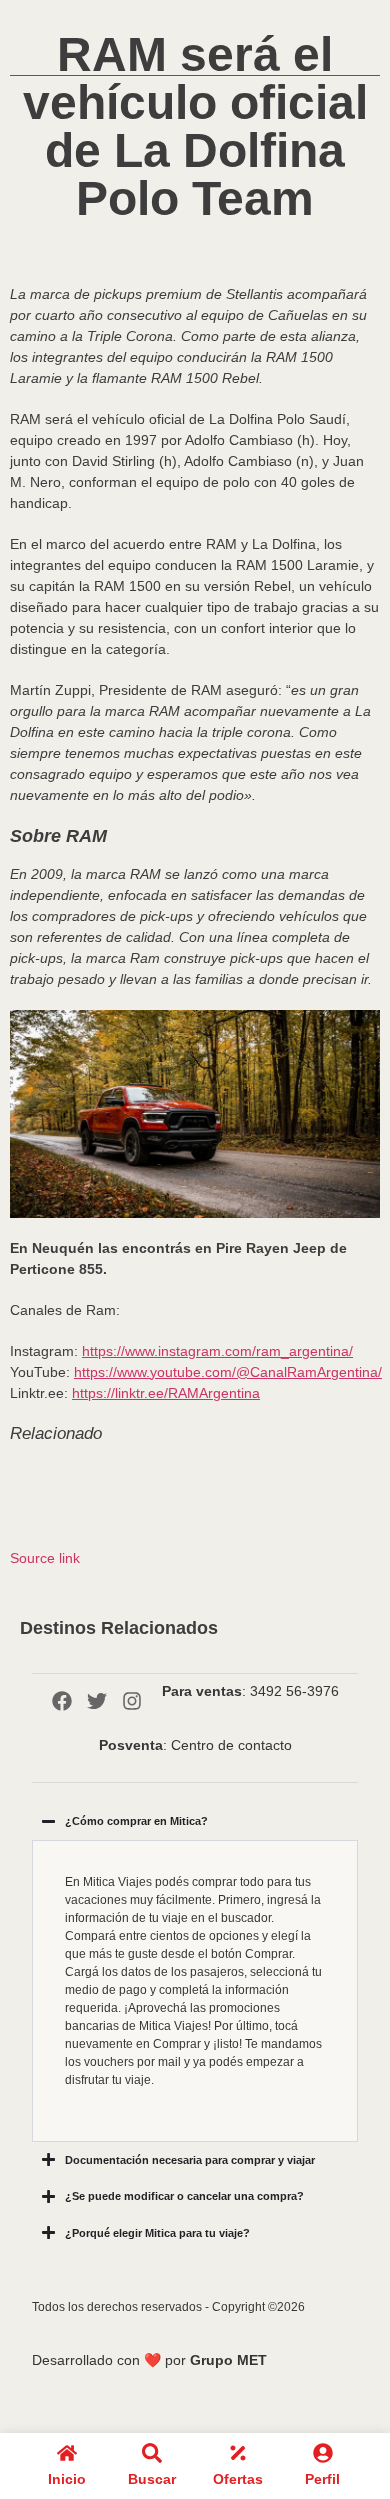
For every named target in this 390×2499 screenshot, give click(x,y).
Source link (45, 1558)
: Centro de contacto (195, 1745)
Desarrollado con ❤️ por (149, 2360)
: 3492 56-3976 (250, 1691)
